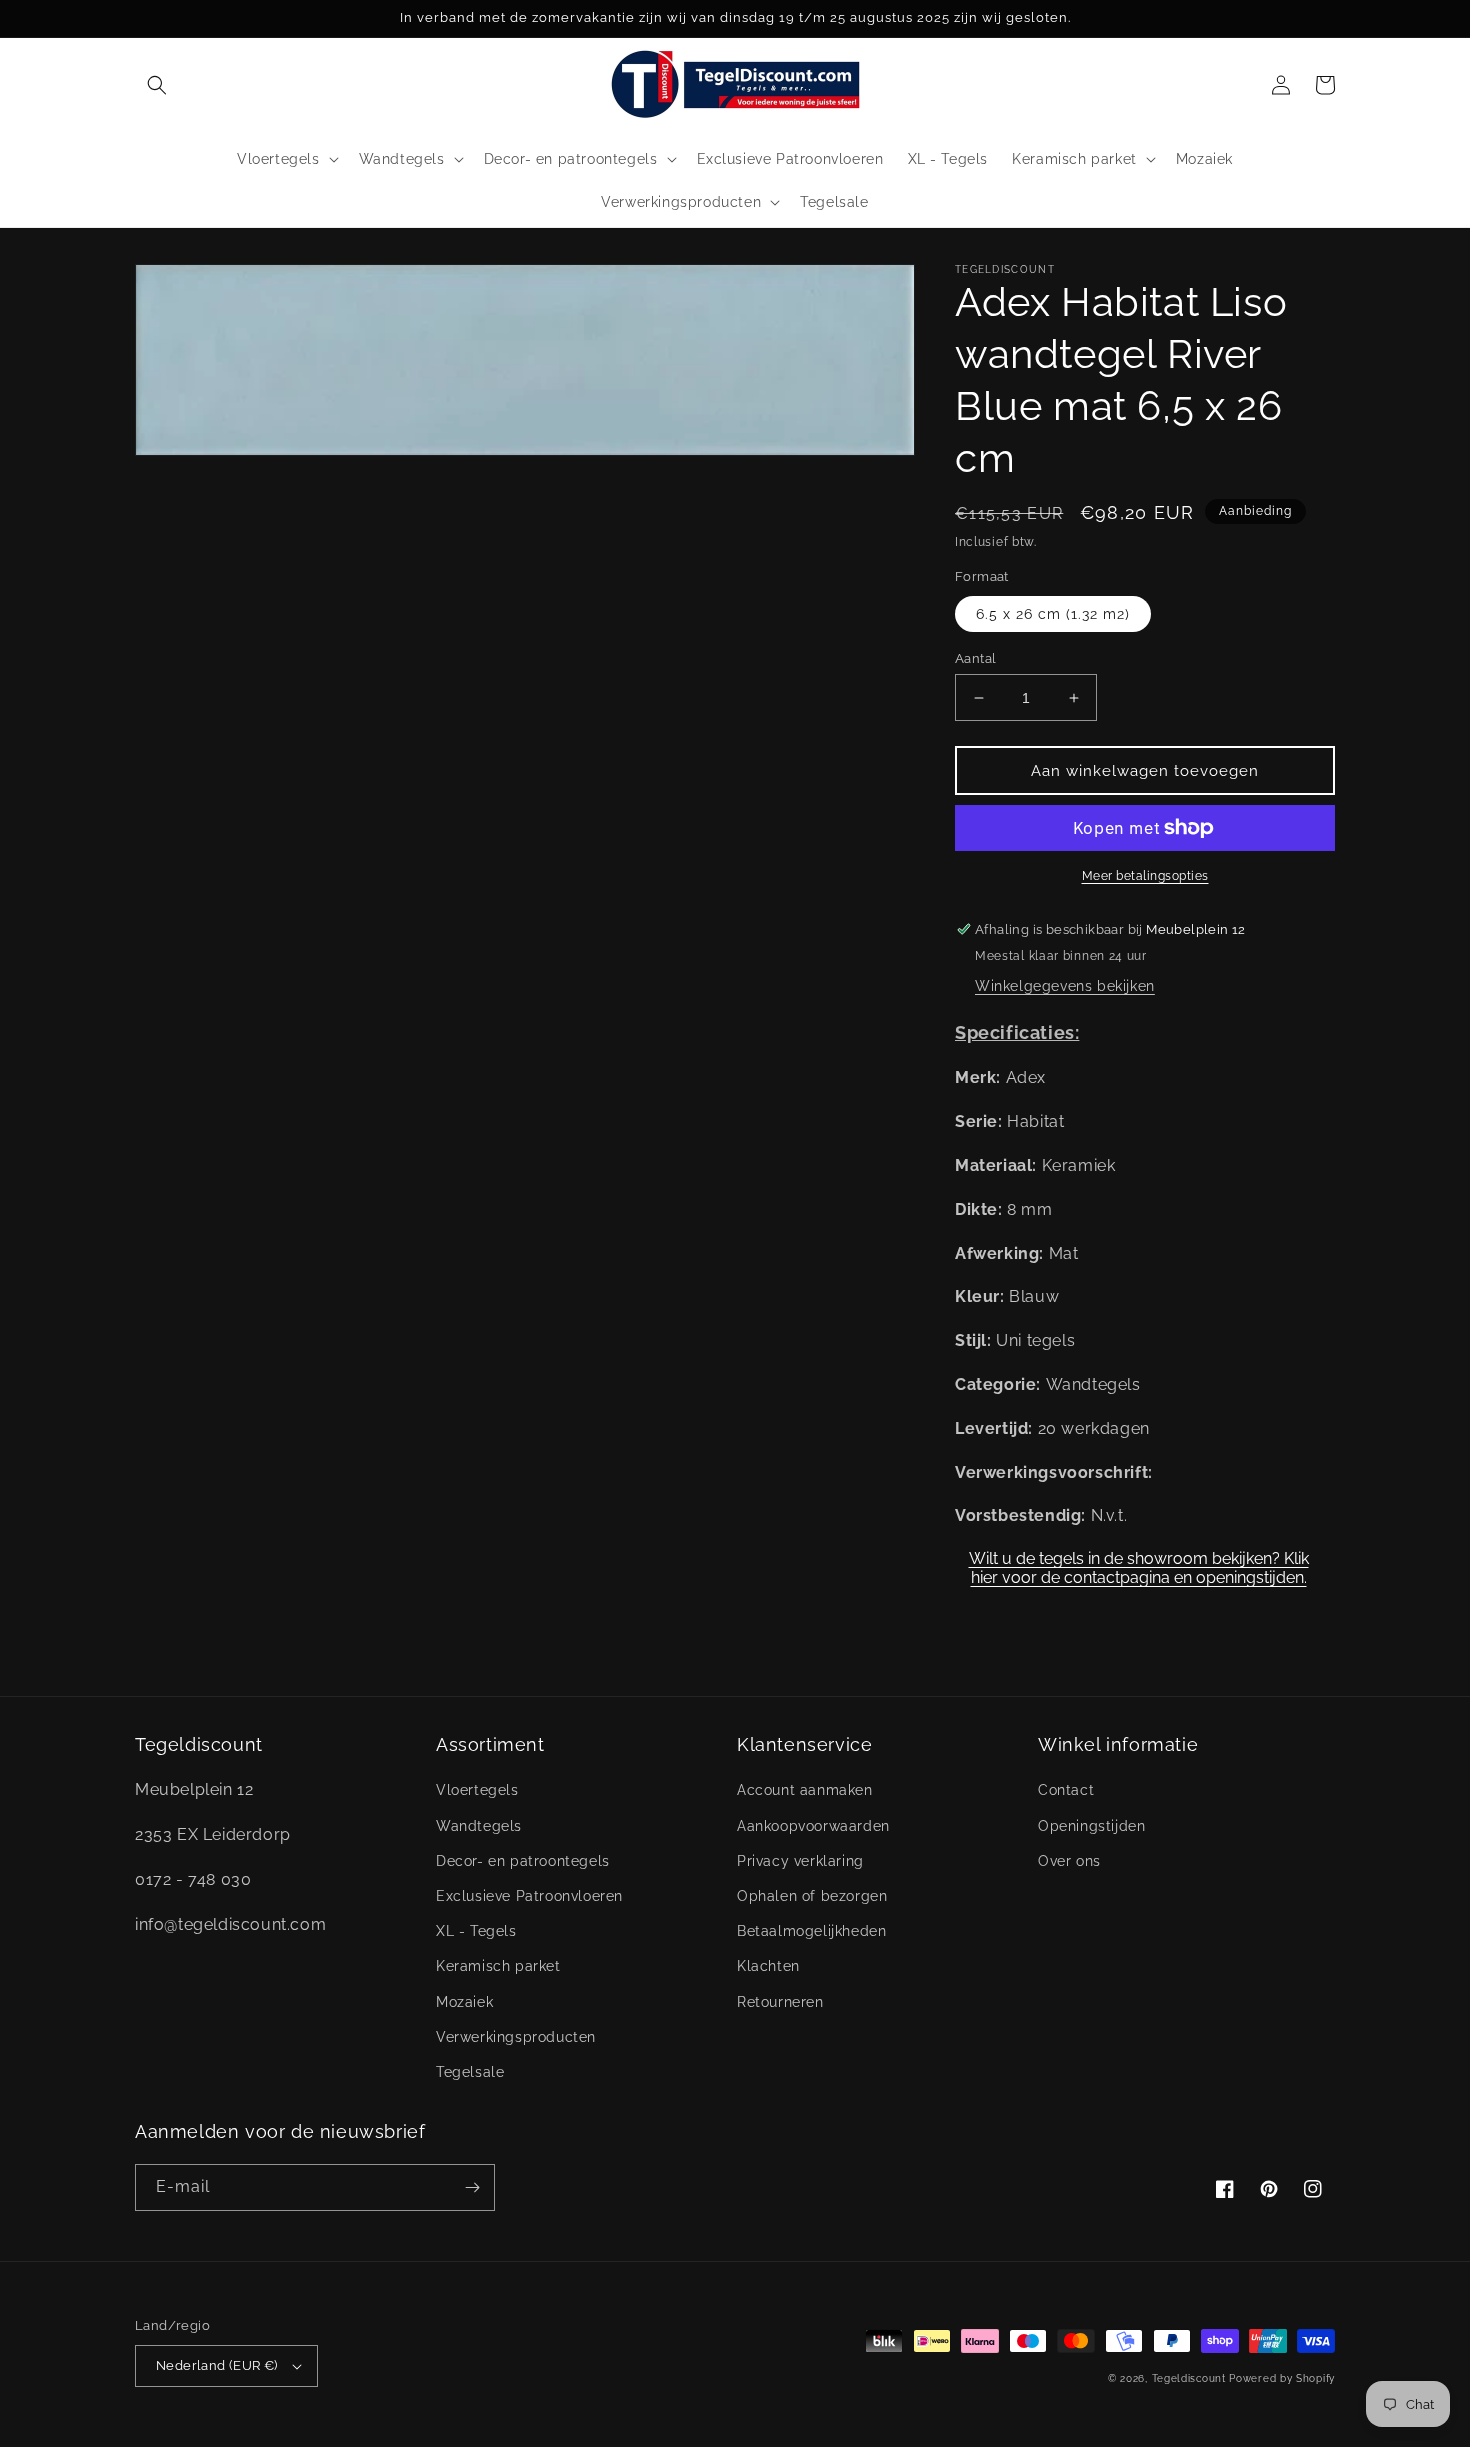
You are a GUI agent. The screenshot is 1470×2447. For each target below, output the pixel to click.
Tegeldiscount (1189, 2378)
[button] (157, 85)
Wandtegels (479, 1826)
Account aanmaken (805, 1790)
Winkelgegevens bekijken (1065, 986)
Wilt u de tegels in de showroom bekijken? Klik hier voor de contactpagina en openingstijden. (1139, 1568)
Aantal (975, 658)
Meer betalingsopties (1145, 876)
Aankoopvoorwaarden (813, 1826)
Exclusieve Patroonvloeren (529, 1896)
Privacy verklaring (800, 1861)
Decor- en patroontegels (523, 1861)
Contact (1066, 1790)
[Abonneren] (472, 2187)
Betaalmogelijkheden (811, 1931)
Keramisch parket (498, 1966)
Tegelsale (470, 2072)
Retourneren (780, 2002)
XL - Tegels (476, 1931)
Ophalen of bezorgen (812, 1896)
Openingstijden (1091, 1826)
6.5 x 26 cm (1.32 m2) (1053, 614)
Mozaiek (464, 2002)
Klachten (768, 1966)
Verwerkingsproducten (516, 2037)
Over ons (1069, 1861)
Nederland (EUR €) (217, 2365)
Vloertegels (477, 1790)
